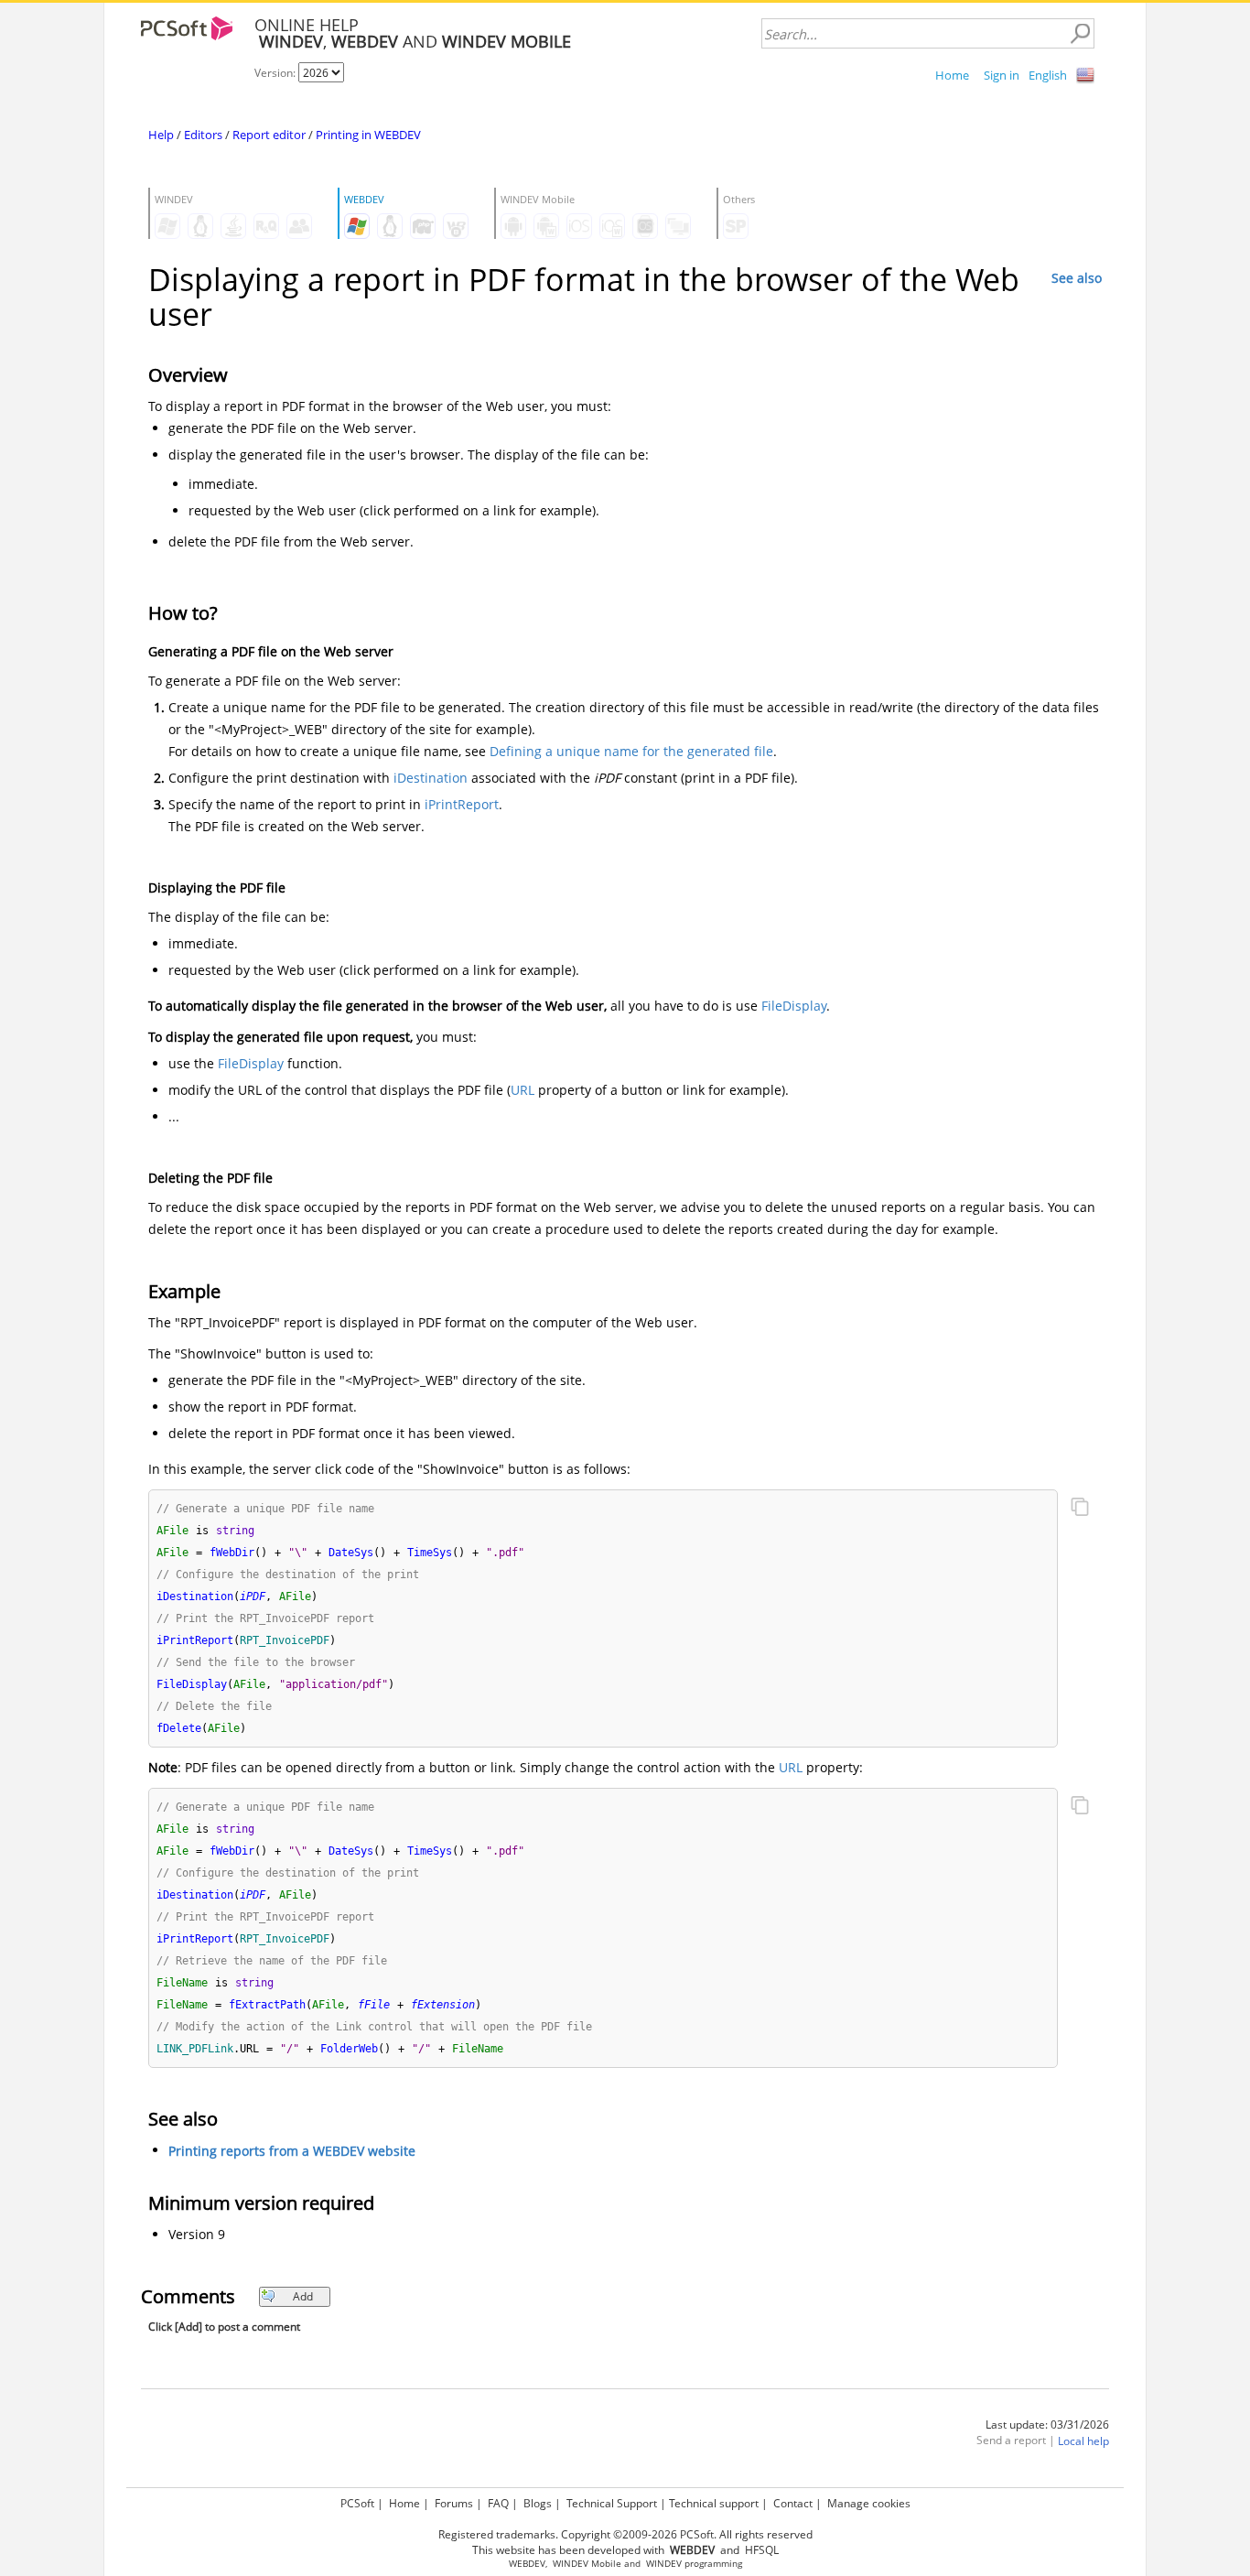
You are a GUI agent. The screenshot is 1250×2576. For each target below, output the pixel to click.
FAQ (498, 2503)
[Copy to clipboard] (1080, 1509)
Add (303, 2296)
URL (523, 1090)
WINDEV (664, 2564)
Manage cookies (869, 2503)
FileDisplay (794, 1006)
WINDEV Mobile (587, 2564)
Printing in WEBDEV (368, 135)
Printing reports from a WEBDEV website (292, 2151)
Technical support (714, 2503)
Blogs (538, 2503)
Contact (793, 2503)
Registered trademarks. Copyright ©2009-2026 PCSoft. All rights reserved (625, 2534)
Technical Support (612, 2503)
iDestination (431, 778)
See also (1077, 278)
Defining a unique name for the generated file (631, 751)
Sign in (1002, 75)
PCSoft (357, 2503)
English (1048, 75)
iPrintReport (462, 804)
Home (952, 75)
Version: (276, 73)
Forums (454, 2503)
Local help (1083, 2441)
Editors (203, 135)
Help (161, 135)
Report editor (269, 135)
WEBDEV (527, 2564)
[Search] (1080, 34)
